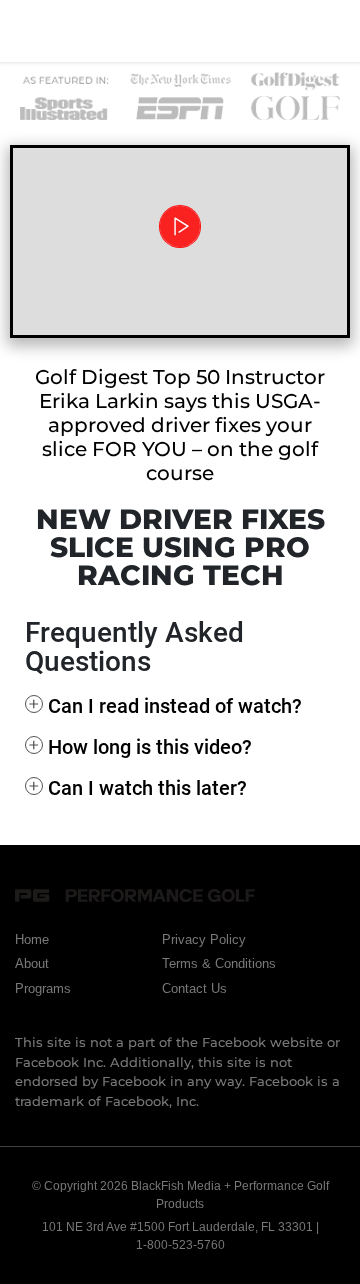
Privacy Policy (204, 939)
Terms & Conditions (219, 963)
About (32, 963)
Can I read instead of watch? (175, 706)
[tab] (180, 706)
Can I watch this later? (147, 788)
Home (32, 939)
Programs (43, 988)
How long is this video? (150, 747)
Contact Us (194, 988)
